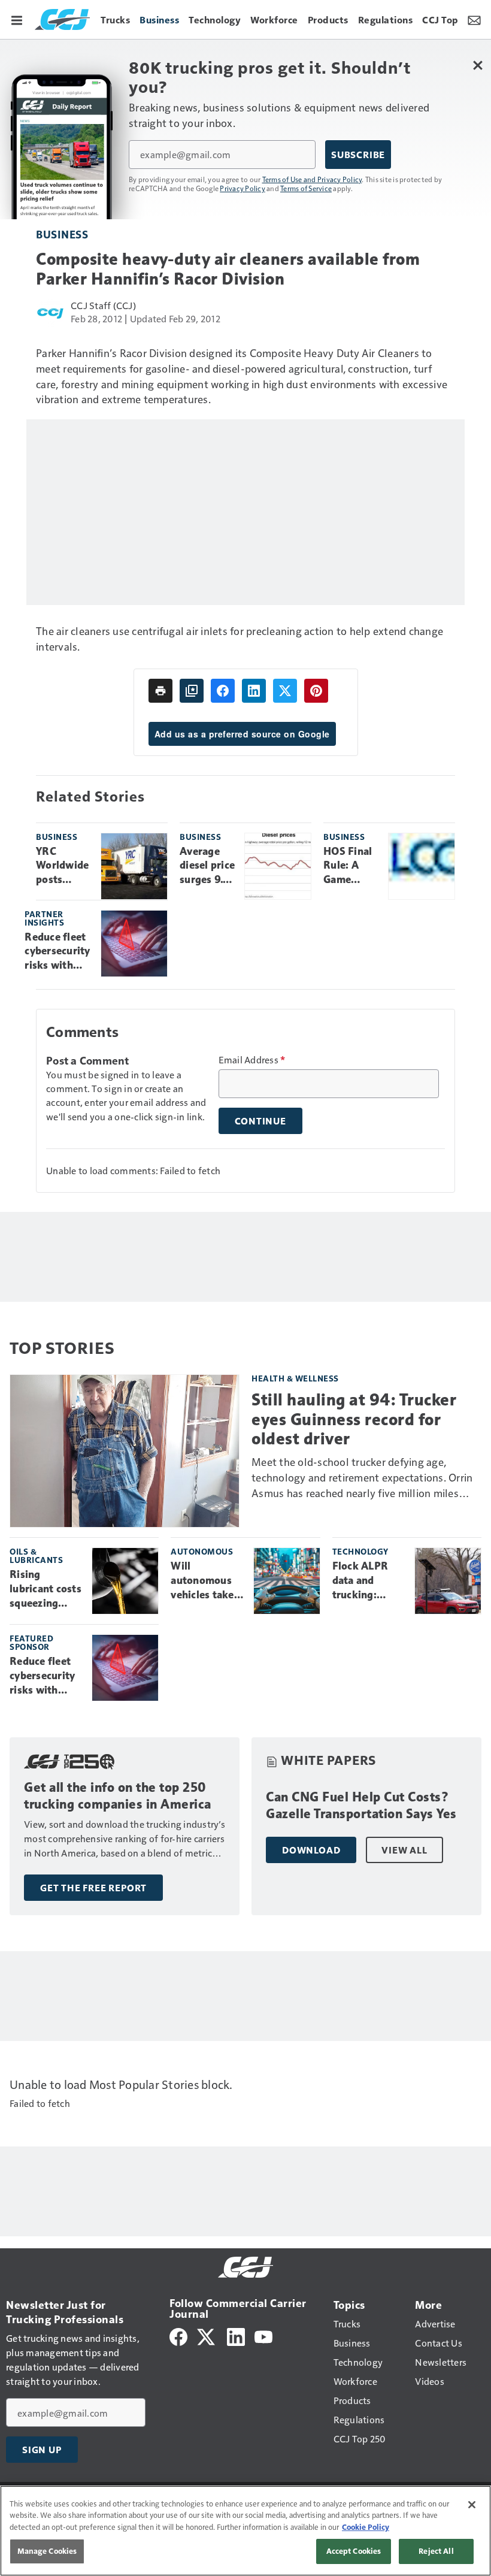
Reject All (436, 2551)
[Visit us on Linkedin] (236, 2335)
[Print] (160, 691)
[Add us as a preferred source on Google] (192, 691)
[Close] (472, 2505)
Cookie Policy (366, 2527)
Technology (360, 1551)
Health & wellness (295, 1378)
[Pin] (316, 691)
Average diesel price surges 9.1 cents (207, 866)
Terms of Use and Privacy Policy (312, 179)
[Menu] (17, 19)
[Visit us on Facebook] (178, 2335)
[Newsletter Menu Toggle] (474, 19)
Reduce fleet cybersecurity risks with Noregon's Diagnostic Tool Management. (58, 952)
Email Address (252, 1060)
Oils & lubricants (36, 1555)
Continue (260, 1121)
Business (62, 234)
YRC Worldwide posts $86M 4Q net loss (62, 866)
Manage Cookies (47, 2551)
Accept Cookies (354, 2551)
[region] (245, 2531)
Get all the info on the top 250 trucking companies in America (118, 1796)
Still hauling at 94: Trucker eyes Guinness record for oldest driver (354, 1419)
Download (311, 1850)
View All (404, 1850)
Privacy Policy (243, 188)
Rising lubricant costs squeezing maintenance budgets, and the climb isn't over (46, 1589)
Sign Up (42, 2450)
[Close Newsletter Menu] (478, 65)
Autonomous (202, 1551)
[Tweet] (285, 691)
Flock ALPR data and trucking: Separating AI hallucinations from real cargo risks (367, 1581)
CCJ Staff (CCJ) (103, 305)
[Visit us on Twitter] (207, 2335)
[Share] (223, 691)
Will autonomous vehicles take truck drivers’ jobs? (204, 1581)
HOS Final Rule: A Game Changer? (348, 866)
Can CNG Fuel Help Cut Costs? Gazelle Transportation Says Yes (361, 1805)
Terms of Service (306, 188)
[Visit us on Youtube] (263, 2335)
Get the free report (93, 1888)
